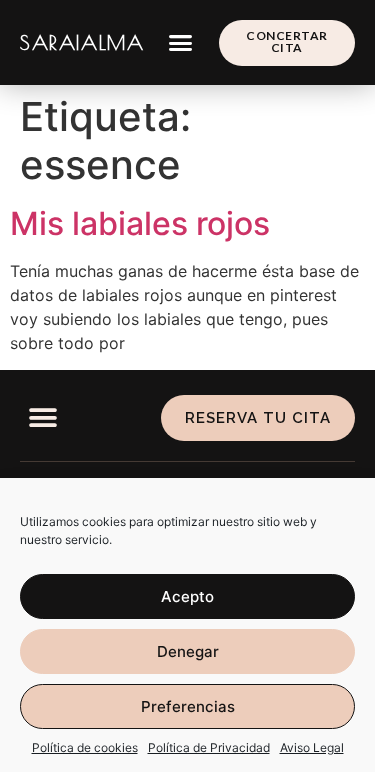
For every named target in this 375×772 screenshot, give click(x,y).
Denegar (188, 651)
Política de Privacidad (209, 747)
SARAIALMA (82, 42)
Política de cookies (85, 747)
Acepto (187, 596)
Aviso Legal (312, 747)
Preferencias (188, 706)
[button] (181, 43)
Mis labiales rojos (140, 223)
